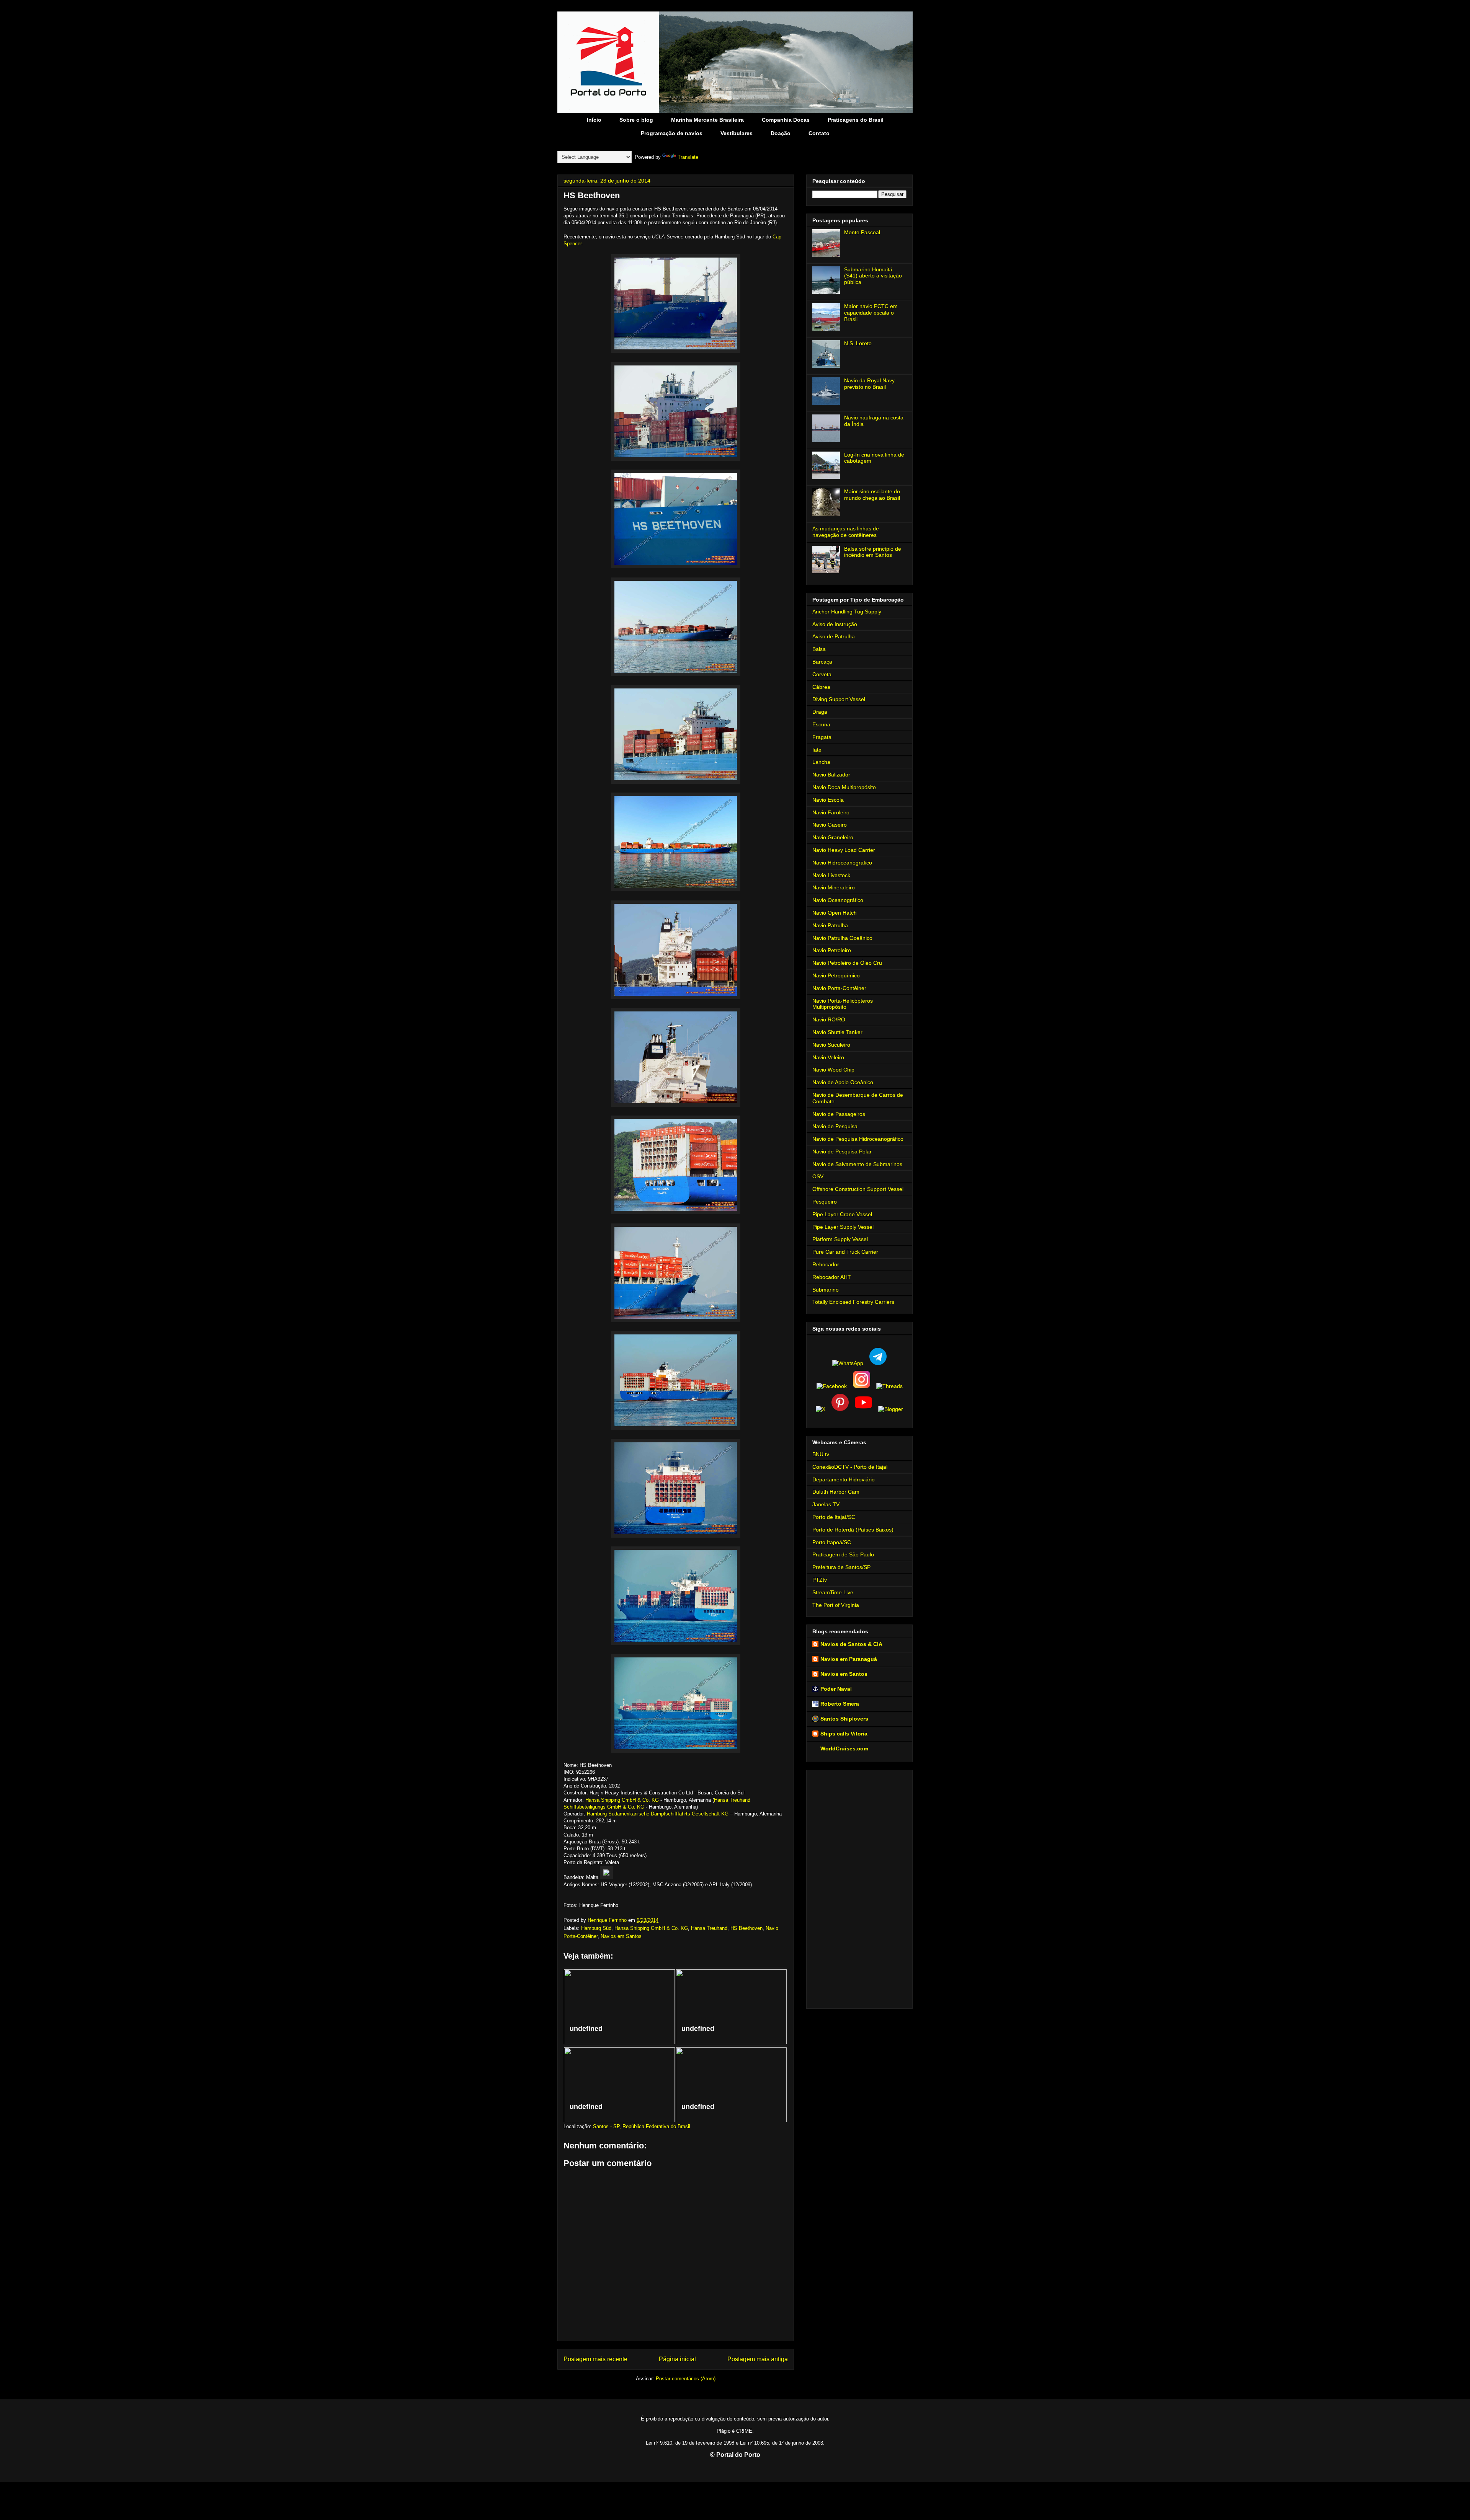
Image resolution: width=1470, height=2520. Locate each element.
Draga (820, 712)
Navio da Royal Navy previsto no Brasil (869, 384)
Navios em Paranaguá (849, 1659)
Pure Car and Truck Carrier (845, 1252)
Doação (781, 133)
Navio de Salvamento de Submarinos (857, 1164)
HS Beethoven (746, 1928)
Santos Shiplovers (844, 1719)
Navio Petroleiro (832, 950)
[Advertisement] (859, 1888)
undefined (586, 2029)
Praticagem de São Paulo (843, 1554)
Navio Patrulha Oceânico (842, 938)
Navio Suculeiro (831, 1045)
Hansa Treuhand (709, 1928)
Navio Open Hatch (835, 913)
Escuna (821, 724)
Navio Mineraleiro (834, 887)
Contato (819, 133)
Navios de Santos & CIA (851, 1644)
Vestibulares (737, 133)
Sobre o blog (636, 120)
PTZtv (820, 1580)
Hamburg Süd (596, 1928)
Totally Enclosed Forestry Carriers (853, 1302)
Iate (817, 750)
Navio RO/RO (829, 1019)
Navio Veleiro (828, 1057)
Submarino (826, 1290)
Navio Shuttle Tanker (837, 1032)
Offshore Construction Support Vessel (858, 1189)
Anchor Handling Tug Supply (847, 612)
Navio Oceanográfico (838, 900)
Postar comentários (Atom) (686, 2379)
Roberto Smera (840, 1704)
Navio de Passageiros (839, 1114)
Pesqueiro (825, 1202)
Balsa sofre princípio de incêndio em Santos (873, 552)
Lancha (821, 762)
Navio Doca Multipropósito (844, 787)
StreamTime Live (833, 1592)
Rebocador (826, 1264)
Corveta (822, 674)
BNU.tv (821, 1454)
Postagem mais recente (595, 2359)
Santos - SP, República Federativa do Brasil (642, 2126)
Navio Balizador (831, 775)
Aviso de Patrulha (834, 636)
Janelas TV (826, 1504)
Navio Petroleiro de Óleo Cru (847, 963)
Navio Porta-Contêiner (839, 988)
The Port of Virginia (836, 1605)
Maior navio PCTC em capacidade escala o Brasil (871, 313)
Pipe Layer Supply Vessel (843, 1227)
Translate (688, 157)
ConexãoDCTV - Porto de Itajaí (850, 1467)
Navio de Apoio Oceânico (843, 1082)
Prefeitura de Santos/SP (841, 1567)
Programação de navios (672, 133)
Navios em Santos (621, 1936)
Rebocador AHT (832, 1277)
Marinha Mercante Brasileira (707, 120)
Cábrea (821, 687)
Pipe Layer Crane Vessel (842, 1214)
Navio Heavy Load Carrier (844, 850)
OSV (818, 1176)
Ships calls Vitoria (844, 1734)
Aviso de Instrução (835, 624)
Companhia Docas (786, 120)
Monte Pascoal (862, 232)
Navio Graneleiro (833, 837)
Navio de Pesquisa (835, 1126)
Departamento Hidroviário (844, 1479)
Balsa (819, 649)
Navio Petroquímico (836, 975)
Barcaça (822, 662)
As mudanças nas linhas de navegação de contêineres (846, 532)
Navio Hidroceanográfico (842, 863)
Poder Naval (836, 1689)
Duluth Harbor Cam (836, 1492)
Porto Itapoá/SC (832, 1542)
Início (594, 120)
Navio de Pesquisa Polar (842, 1152)
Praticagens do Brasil (856, 120)
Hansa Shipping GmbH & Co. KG (622, 1800)
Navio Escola (828, 800)
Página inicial (677, 2359)
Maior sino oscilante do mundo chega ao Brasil (872, 495)
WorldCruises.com (844, 1749)
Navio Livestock (831, 875)
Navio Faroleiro (831, 812)
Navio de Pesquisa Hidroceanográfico (858, 1139)
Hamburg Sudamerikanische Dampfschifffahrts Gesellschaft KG (658, 1814)
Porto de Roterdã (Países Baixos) (853, 1530)
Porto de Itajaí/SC (834, 1517)
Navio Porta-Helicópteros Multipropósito (843, 1004)
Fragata (822, 737)
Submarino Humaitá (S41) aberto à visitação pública (873, 276)
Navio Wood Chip (833, 1070)
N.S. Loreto (858, 343)
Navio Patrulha (830, 925)
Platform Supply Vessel (840, 1239)
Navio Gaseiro (830, 825)
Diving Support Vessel (839, 699)
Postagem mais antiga (758, 2359)
